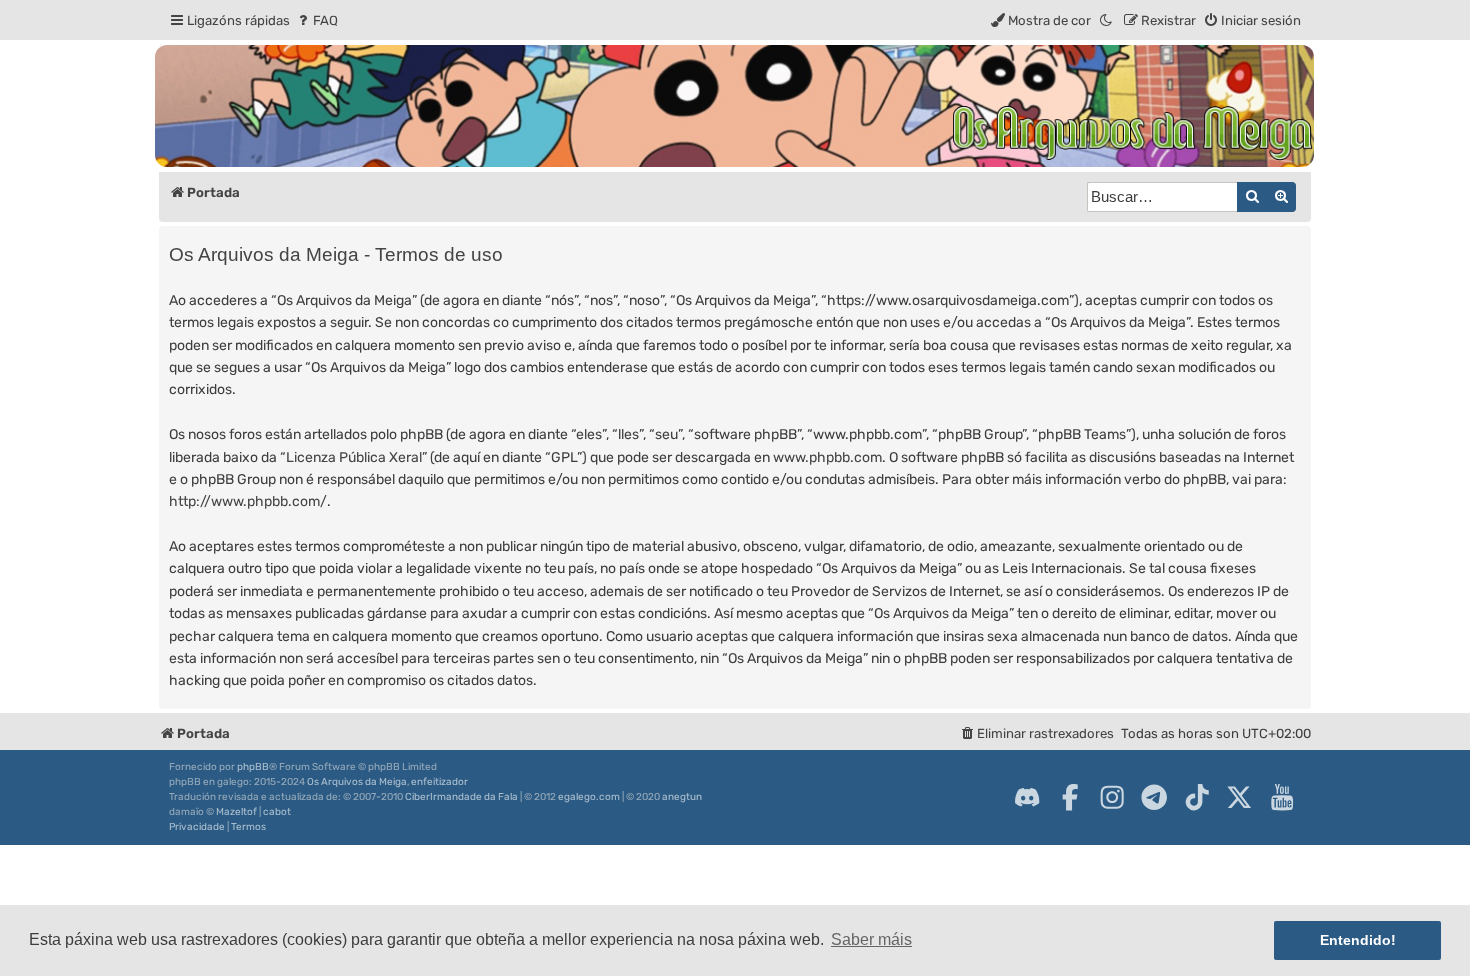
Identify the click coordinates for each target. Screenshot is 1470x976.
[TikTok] (1197, 797)
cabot (277, 812)
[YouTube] (1282, 797)
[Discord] (1027, 797)
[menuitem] (316, 20)
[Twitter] (1239, 797)
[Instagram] (1112, 797)
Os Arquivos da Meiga (357, 782)
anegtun (682, 797)
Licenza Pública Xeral (354, 457)
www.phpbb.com (827, 457)
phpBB (253, 767)
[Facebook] (1070, 797)
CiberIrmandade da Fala (461, 797)
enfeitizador (439, 782)
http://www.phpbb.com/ (248, 501)
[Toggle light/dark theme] (1107, 20)
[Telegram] (1154, 797)
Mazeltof (236, 812)
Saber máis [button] (871, 939)
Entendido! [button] (1358, 940)
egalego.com (589, 797)
